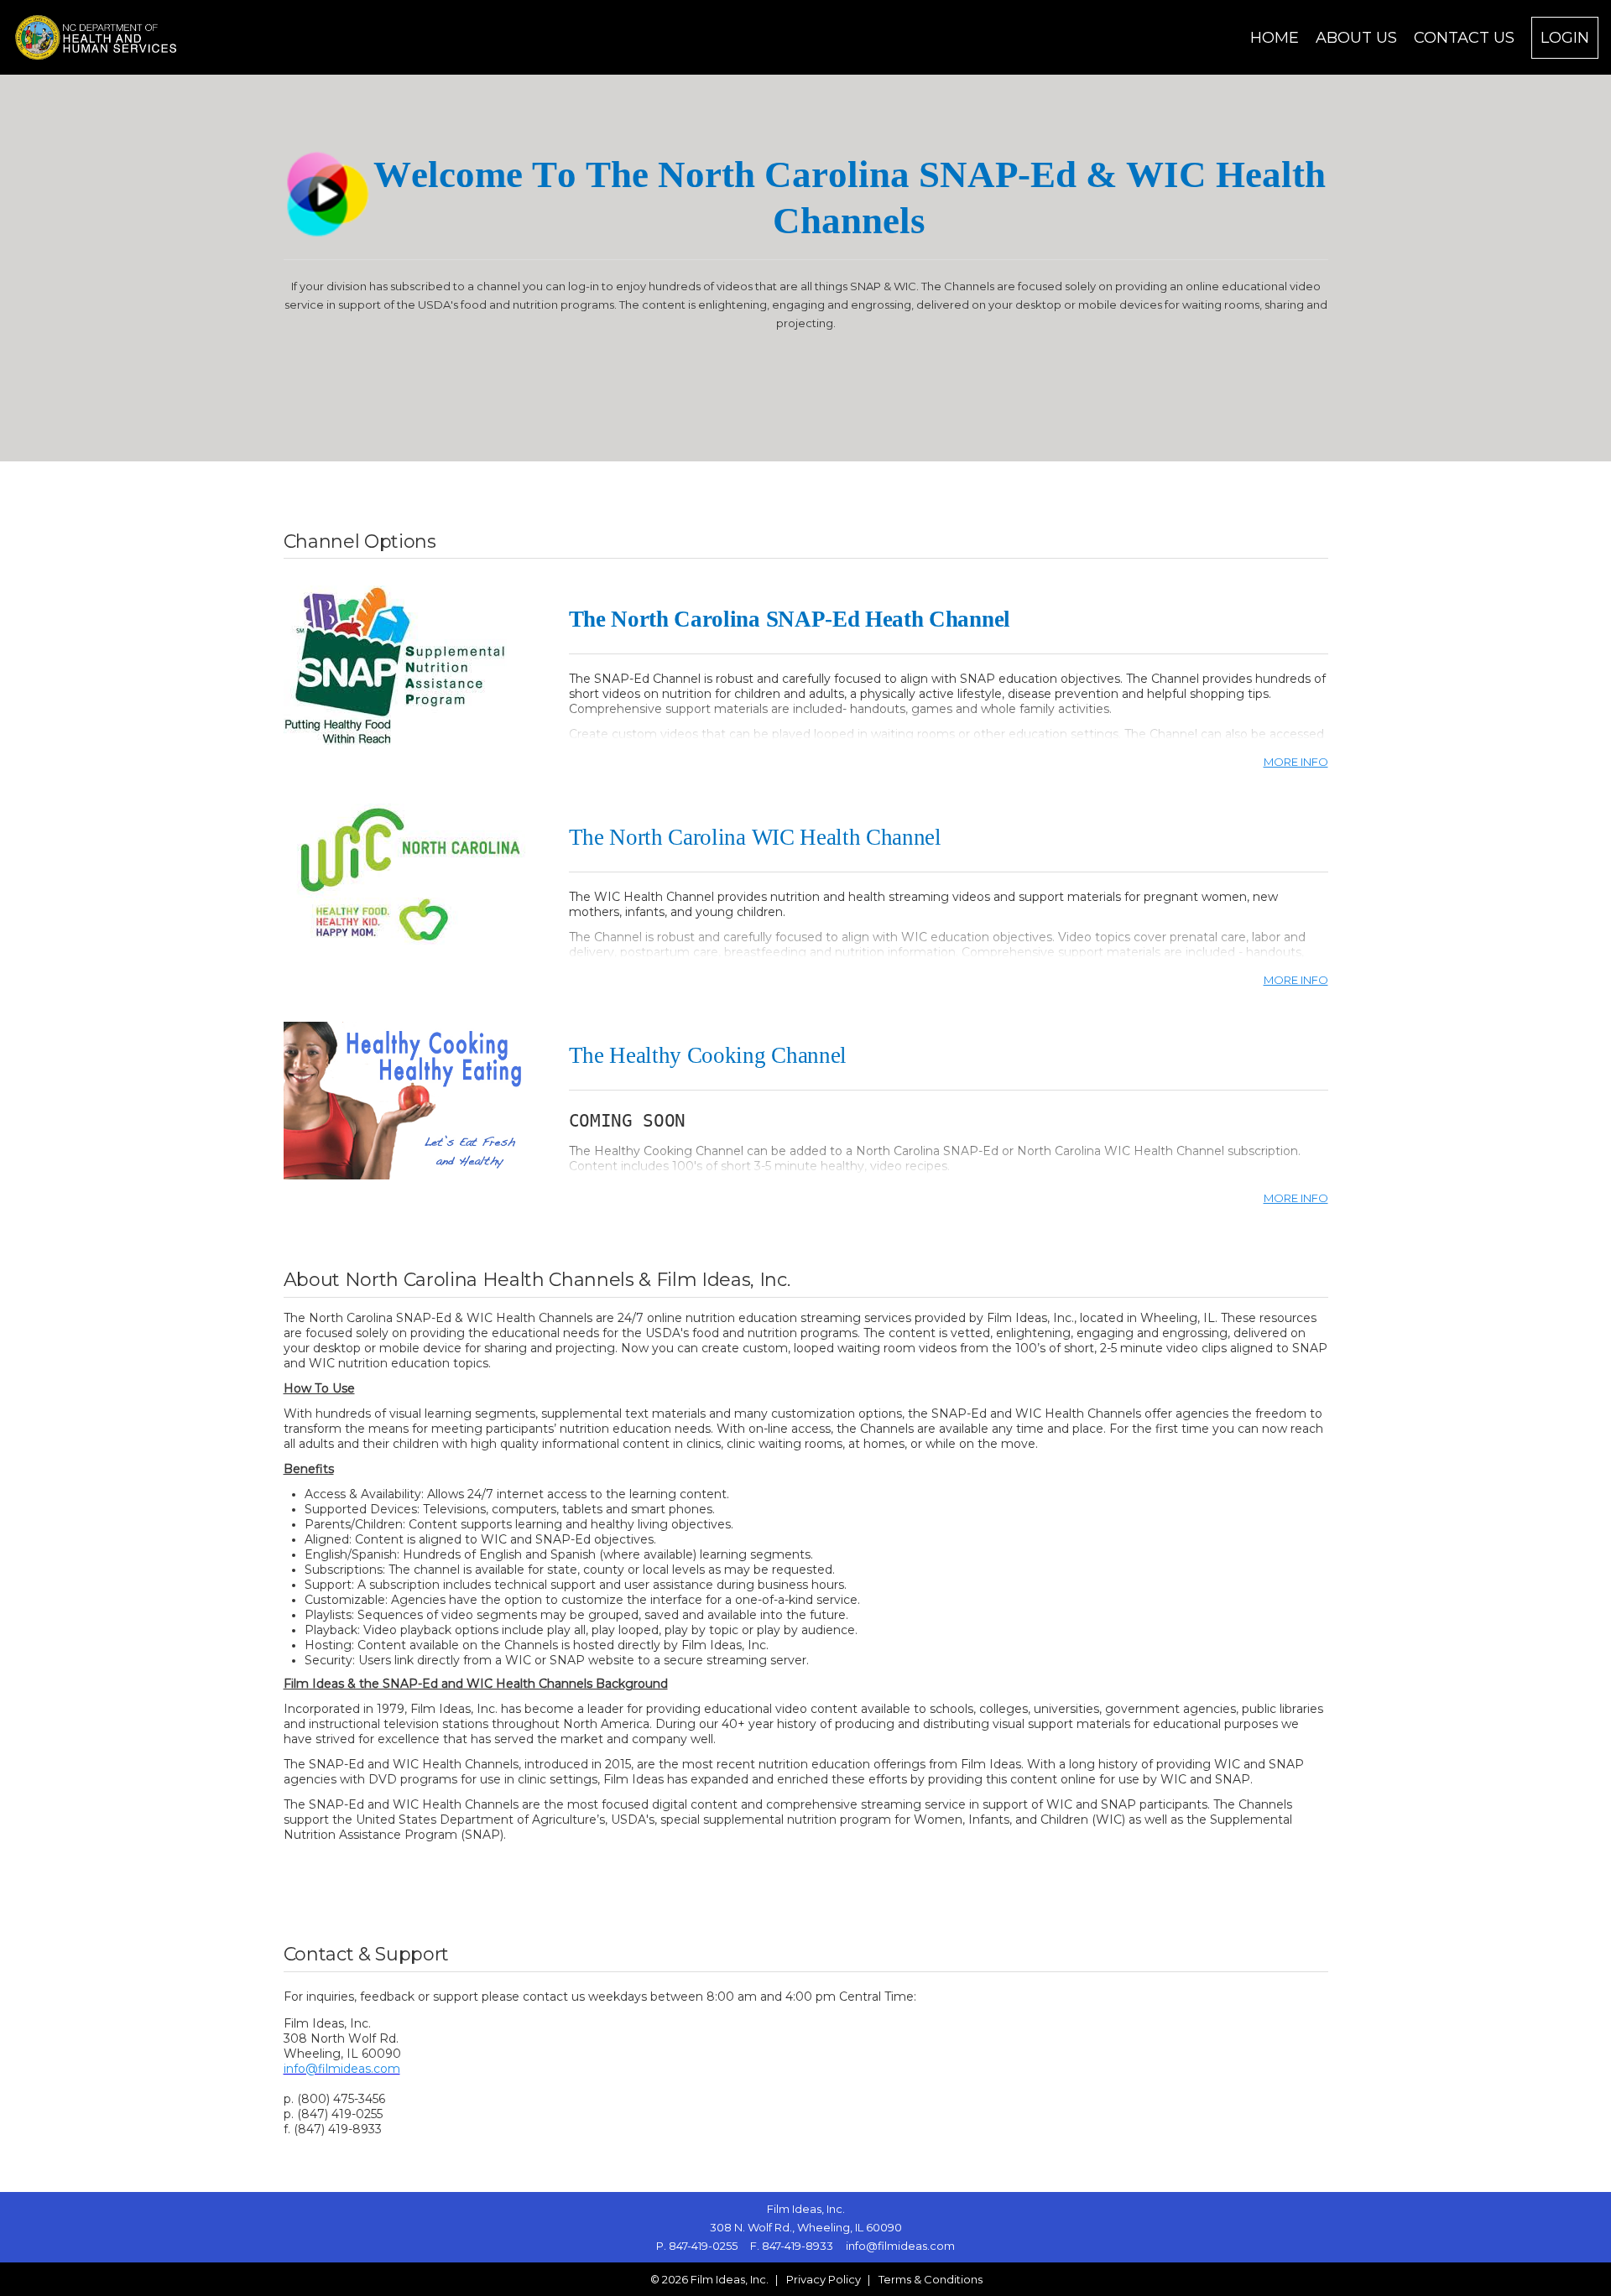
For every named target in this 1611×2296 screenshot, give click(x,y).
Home (1275, 38)
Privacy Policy (824, 2279)
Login (1565, 38)
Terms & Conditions (931, 2279)
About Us (1356, 38)
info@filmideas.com (342, 2069)
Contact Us (1464, 38)
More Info (1296, 762)
